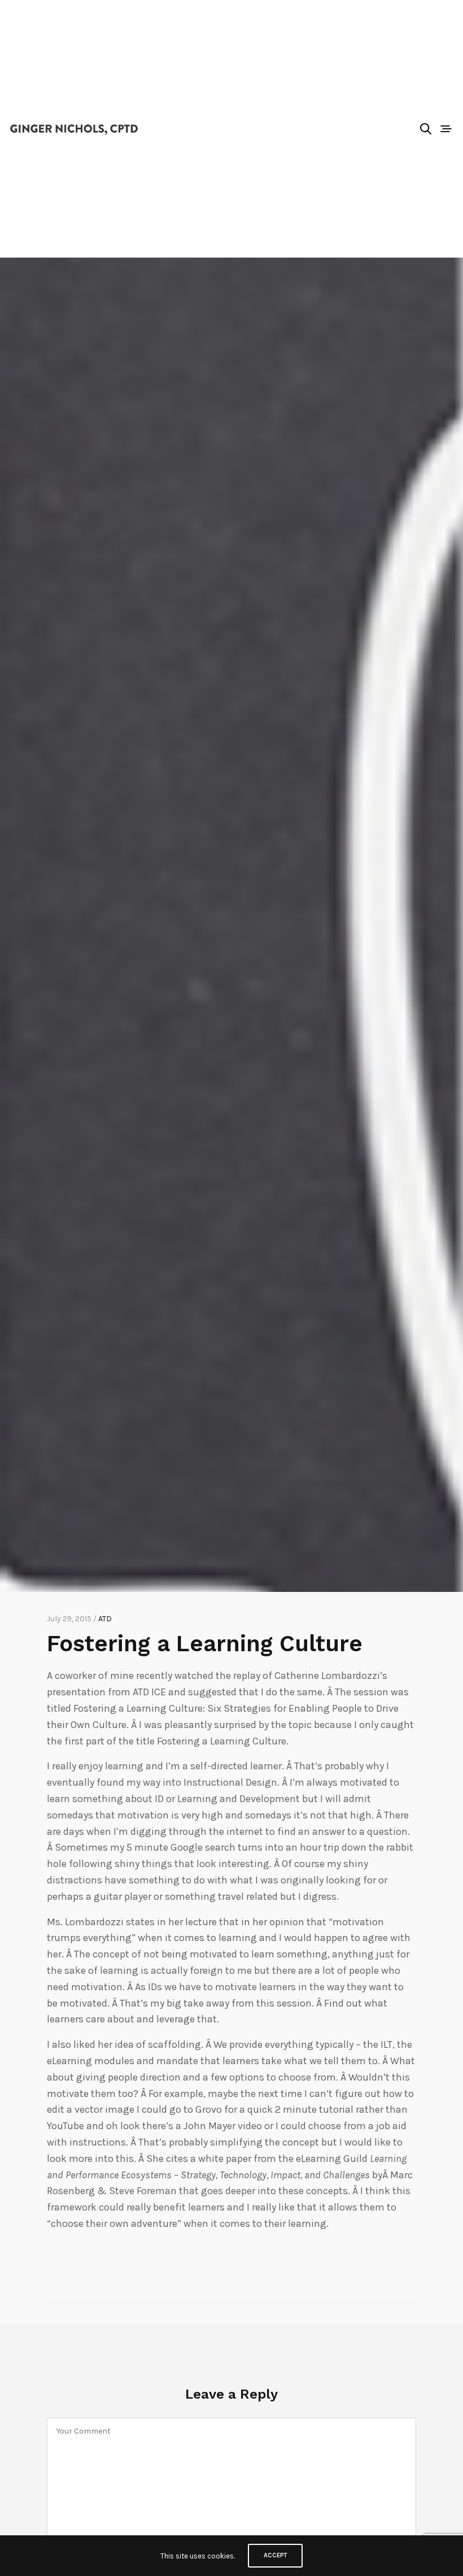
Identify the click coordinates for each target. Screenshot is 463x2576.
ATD (105, 1619)
